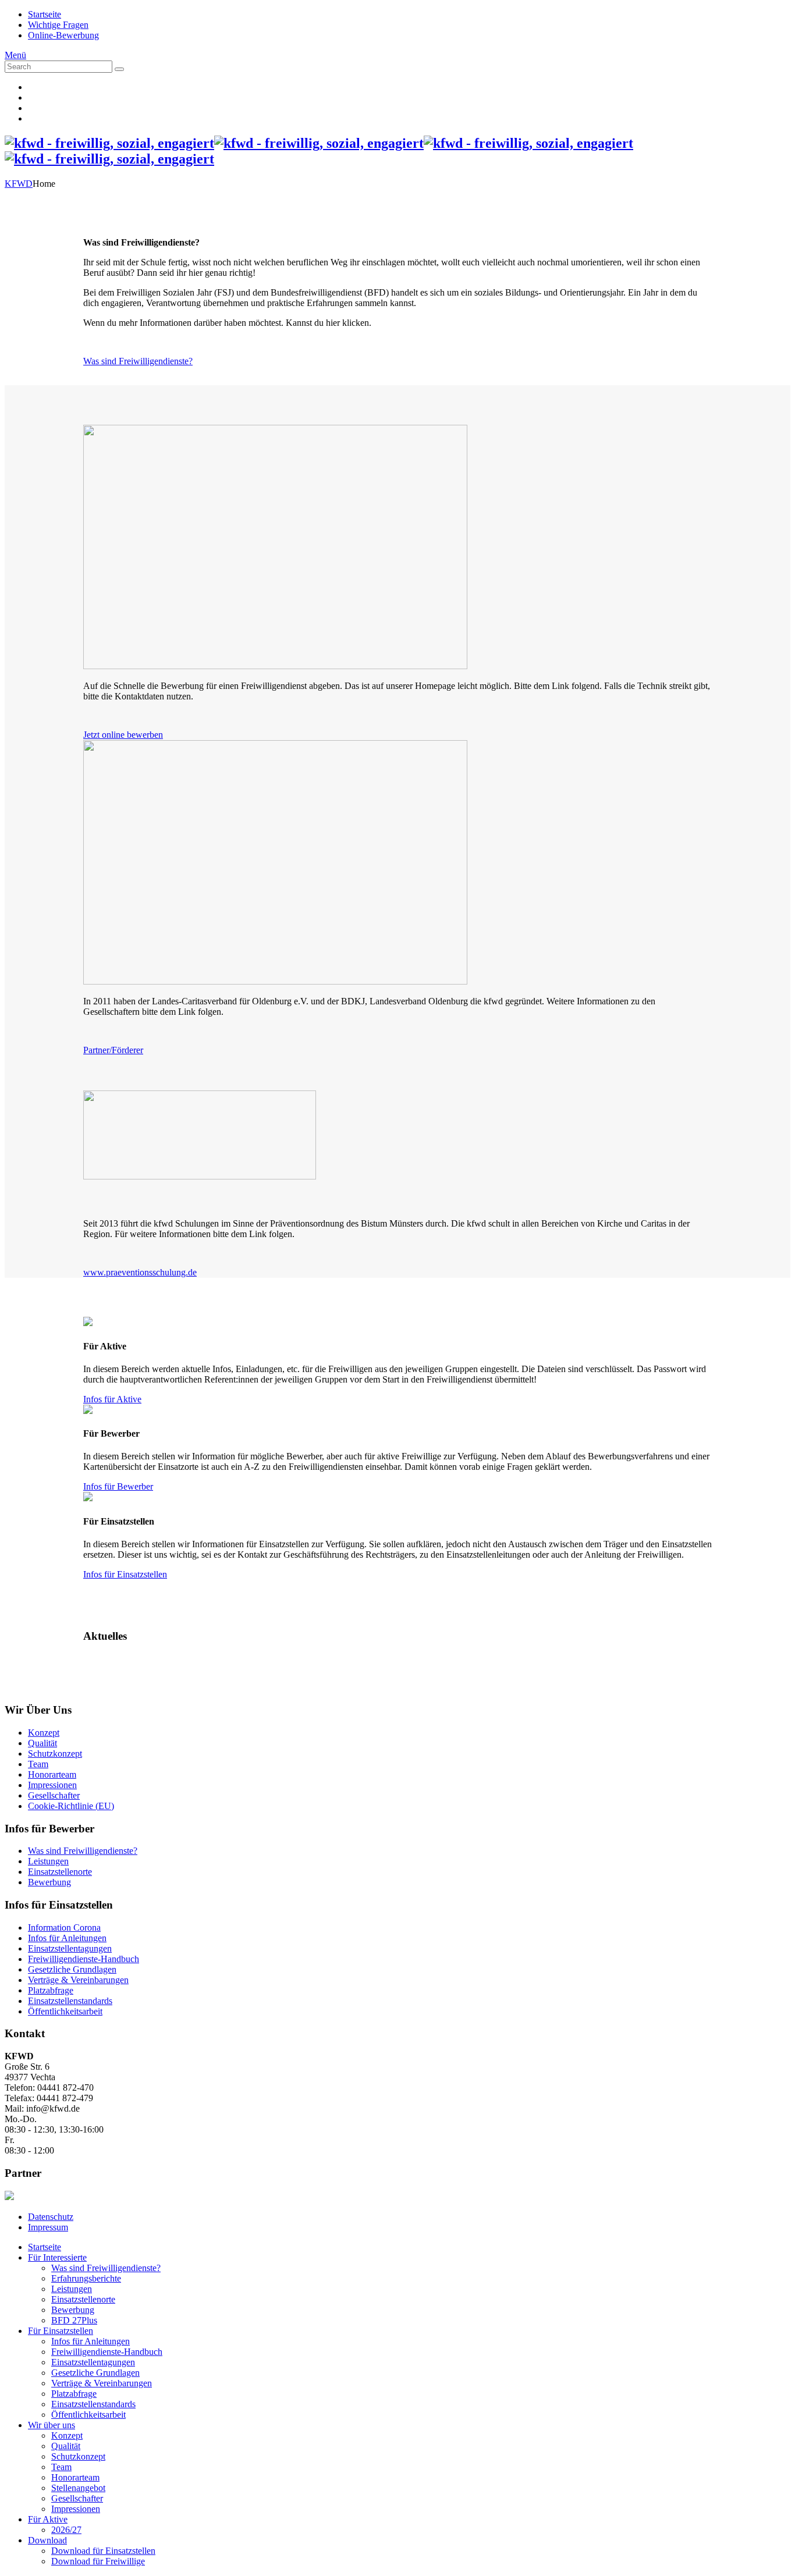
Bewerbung (49, 1882)
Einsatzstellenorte (60, 1872)
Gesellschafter (54, 1795)
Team (38, 1764)
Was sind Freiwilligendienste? (83, 1851)
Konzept (44, 1733)
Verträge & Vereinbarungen (78, 1980)
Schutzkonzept (55, 1754)
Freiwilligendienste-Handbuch (84, 1959)
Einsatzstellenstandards (70, 2001)
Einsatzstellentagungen (70, 1948)
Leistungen (48, 1861)
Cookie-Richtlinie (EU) (71, 1806)
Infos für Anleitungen (67, 1938)
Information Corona (64, 1927)
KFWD (19, 184)
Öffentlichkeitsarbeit (65, 2011)
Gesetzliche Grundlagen (72, 1969)
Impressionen (52, 1785)
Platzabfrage (51, 1990)
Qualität (42, 1743)
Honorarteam (52, 1774)
